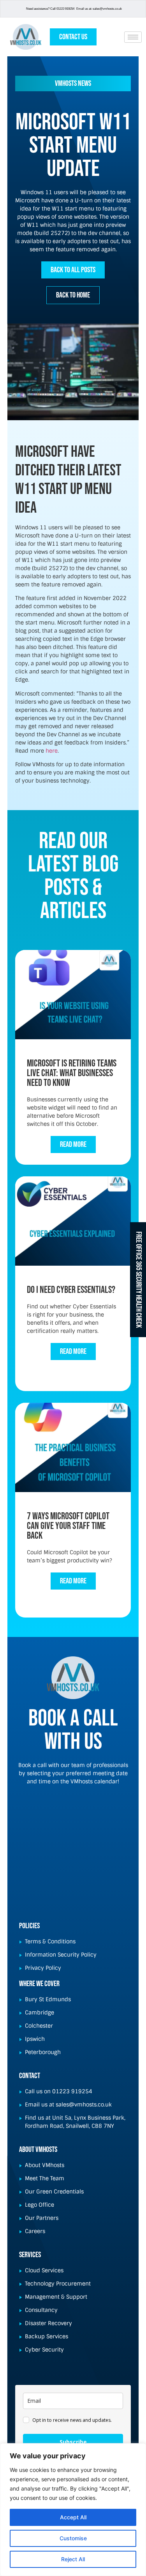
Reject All (73, 2559)
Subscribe (73, 2442)
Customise (73, 2538)
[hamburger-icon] (133, 37)
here (52, 751)
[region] (73, 2510)
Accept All (73, 2517)
